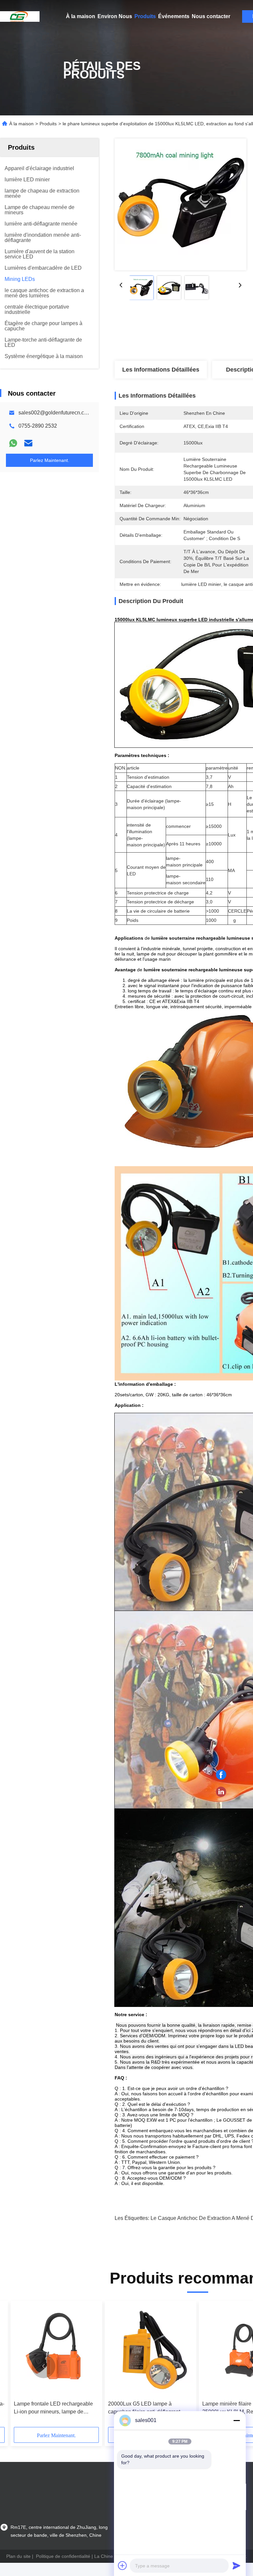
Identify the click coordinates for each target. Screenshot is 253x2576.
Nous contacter (211, 16)
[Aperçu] (20, 16)
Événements (174, 16)
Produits (145, 16)
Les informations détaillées (161, 370)
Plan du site (18, 2556)
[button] (43, 2366)
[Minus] (237, 2420)
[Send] (237, 2565)
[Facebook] (221, 1775)
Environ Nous (115, 16)
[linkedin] (221, 1792)
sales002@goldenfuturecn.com (55, 413)
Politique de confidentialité (63, 2556)
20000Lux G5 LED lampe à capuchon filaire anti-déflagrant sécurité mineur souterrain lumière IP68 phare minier (148, 2408)
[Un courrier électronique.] (28, 443)
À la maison (81, 16)
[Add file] (123, 2565)
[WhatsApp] (13, 443)
